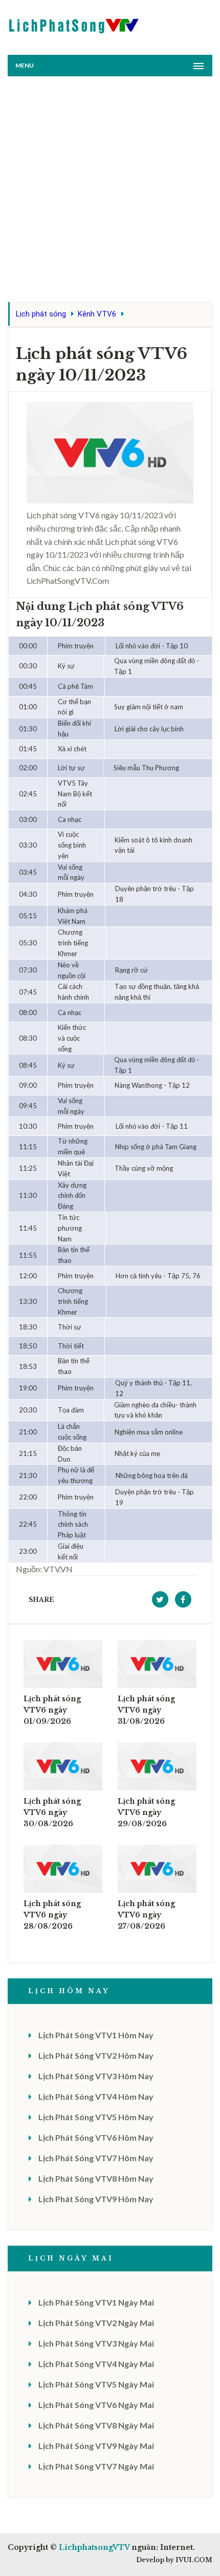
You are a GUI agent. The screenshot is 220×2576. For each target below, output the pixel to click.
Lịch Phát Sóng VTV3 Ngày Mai (96, 2343)
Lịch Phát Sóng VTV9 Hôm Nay (96, 2199)
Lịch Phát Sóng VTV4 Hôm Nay (96, 2096)
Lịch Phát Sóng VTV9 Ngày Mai (96, 2446)
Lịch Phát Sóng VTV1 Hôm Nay (96, 2035)
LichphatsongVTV (94, 2547)
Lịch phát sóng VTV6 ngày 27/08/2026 (146, 1915)
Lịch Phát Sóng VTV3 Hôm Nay (96, 2076)
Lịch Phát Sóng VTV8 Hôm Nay (96, 2178)
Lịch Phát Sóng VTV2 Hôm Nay (96, 2055)
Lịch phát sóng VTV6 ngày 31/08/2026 (146, 1710)
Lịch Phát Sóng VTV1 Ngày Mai (96, 2302)
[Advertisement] (110, 192)
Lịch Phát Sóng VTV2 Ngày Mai (96, 2323)
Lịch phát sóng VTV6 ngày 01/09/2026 (52, 1710)
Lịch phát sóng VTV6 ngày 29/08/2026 (146, 1812)
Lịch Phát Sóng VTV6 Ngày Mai (96, 2405)
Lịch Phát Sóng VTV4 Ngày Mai (96, 2364)
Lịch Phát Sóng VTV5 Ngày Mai (96, 2384)
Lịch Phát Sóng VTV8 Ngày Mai (96, 2425)
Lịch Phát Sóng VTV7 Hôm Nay (96, 2158)
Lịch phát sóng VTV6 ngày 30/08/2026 (52, 1812)
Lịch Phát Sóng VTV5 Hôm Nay (96, 2117)
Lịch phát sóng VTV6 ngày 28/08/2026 (52, 1915)
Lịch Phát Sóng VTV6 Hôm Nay (96, 2137)
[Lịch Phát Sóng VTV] (74, 23)
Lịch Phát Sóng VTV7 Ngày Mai (96, 2466)
